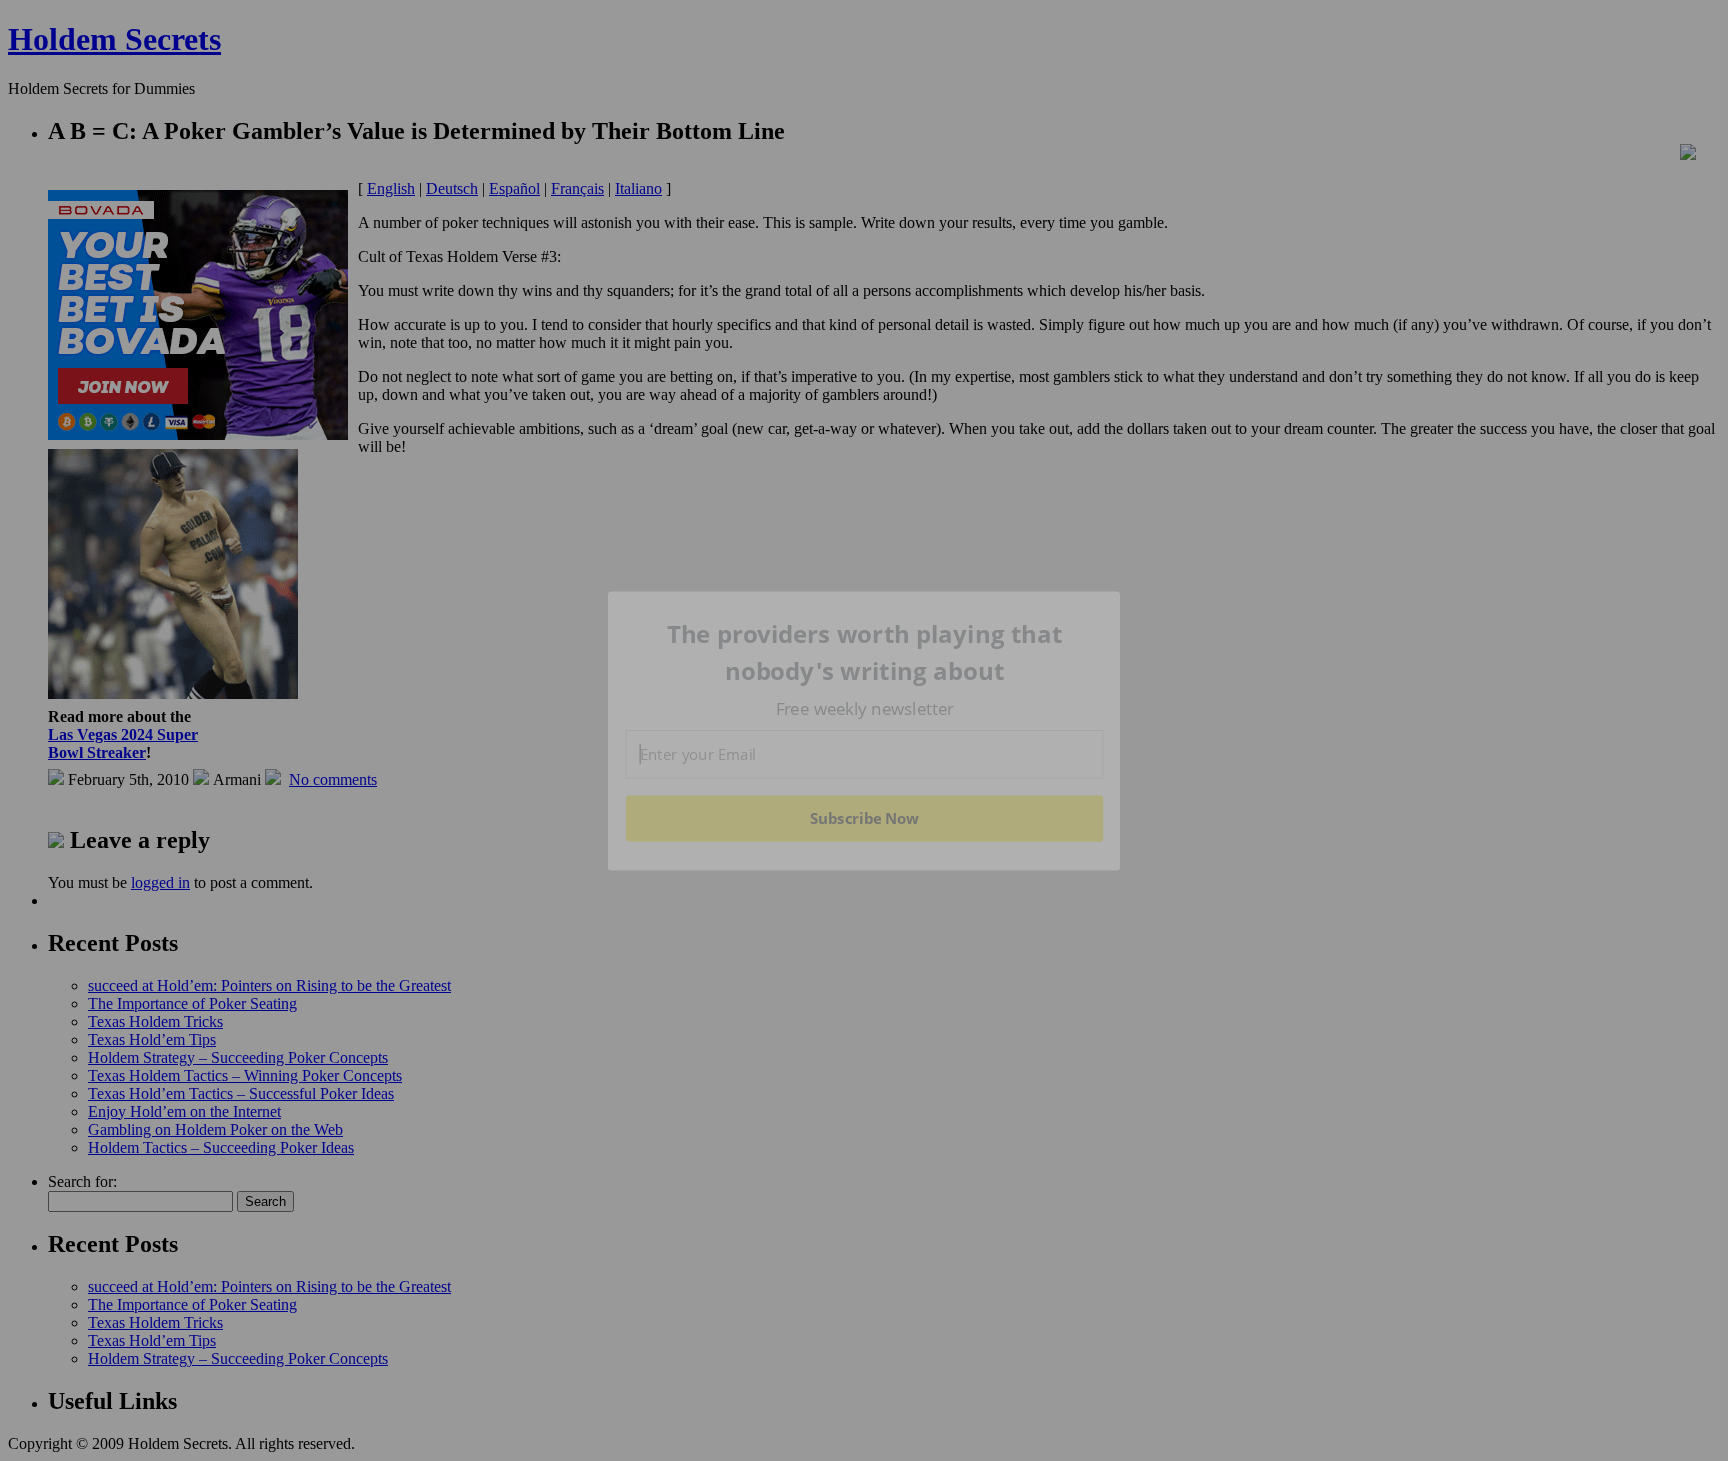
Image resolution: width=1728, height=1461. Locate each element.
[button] (865, 652)
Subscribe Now (864, 818)
